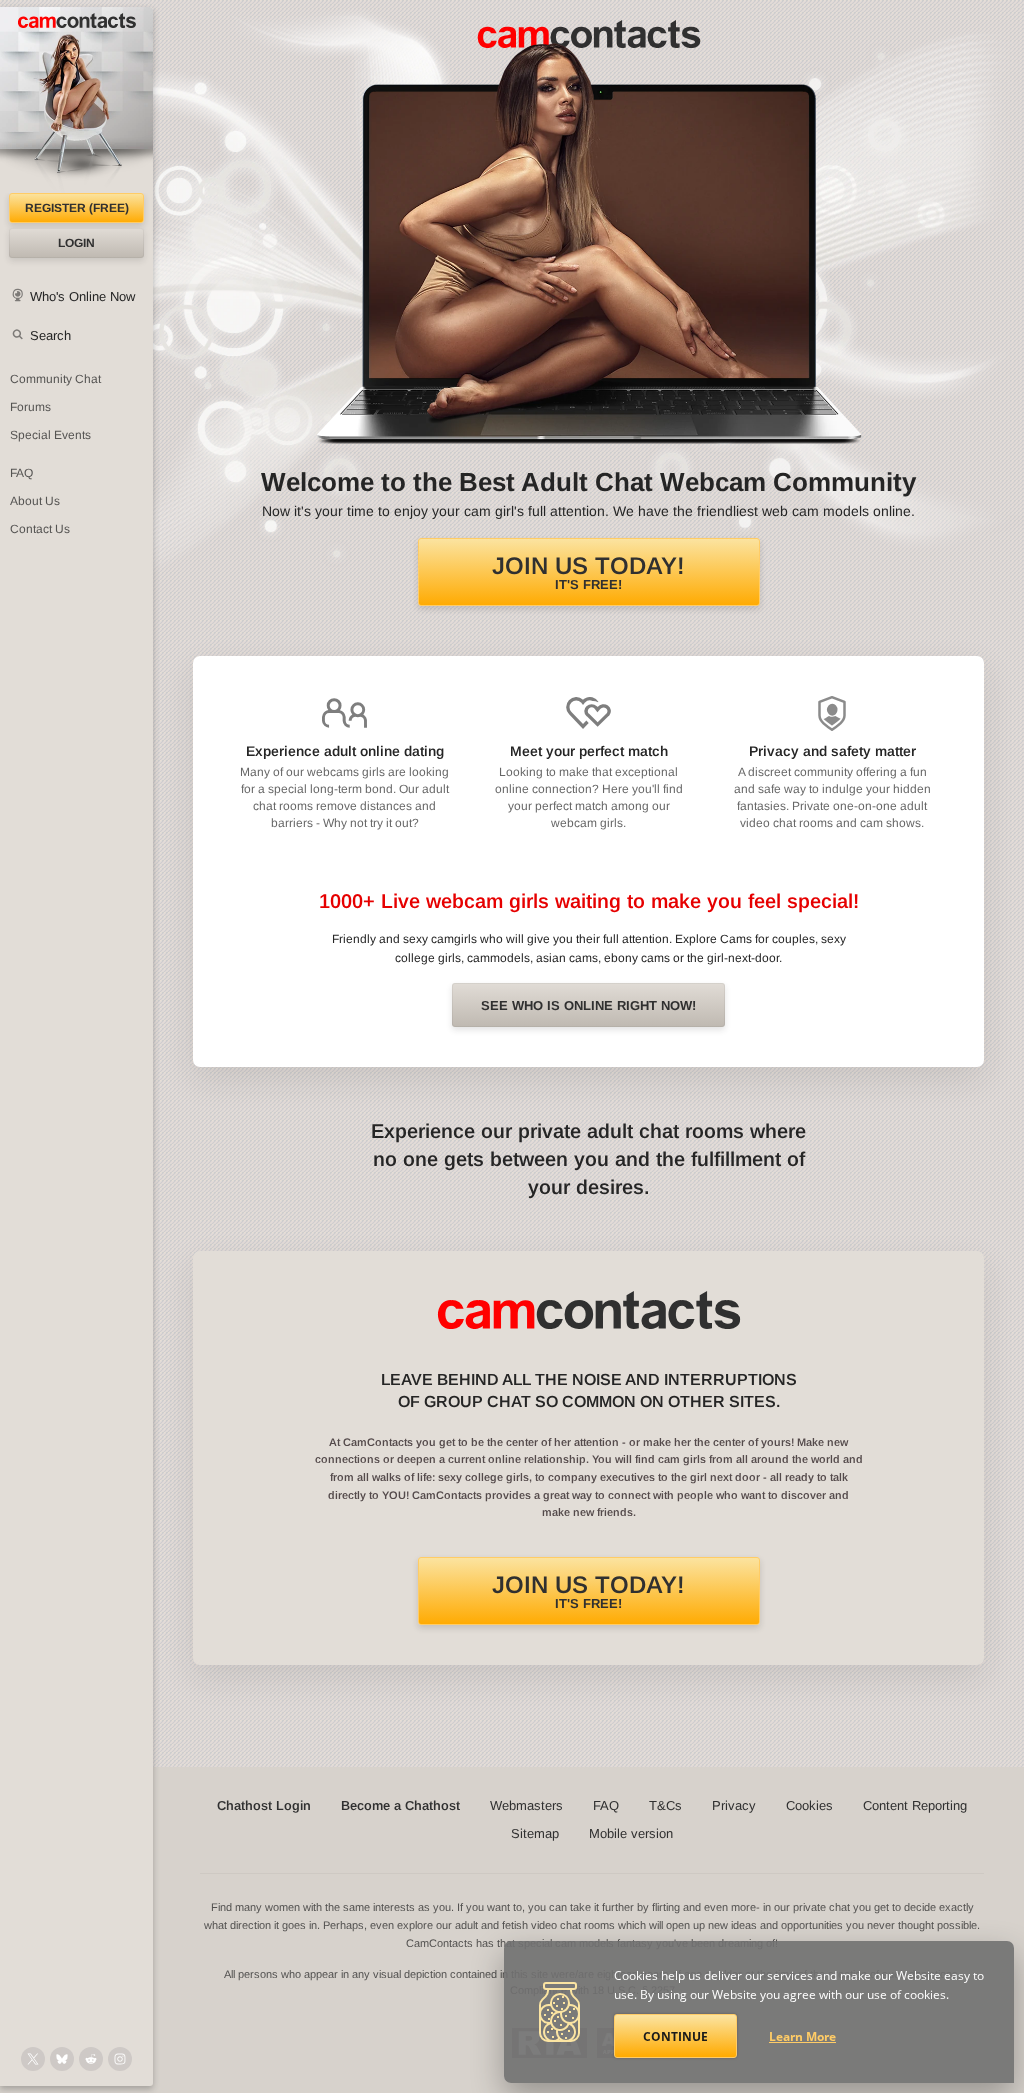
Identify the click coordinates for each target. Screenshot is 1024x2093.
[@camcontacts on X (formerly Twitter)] (33, 2059)
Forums (30, 407)
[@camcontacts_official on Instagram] (120, 2059)
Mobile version (631, 1833)
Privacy (734, 1805)
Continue (675, 2036)
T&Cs (665, 1805)
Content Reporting (915, 1805)
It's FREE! (588, 572)
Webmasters (526, 1805)
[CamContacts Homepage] (76, 100)
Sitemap (535, 1833)
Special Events (50, 435)
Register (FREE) (77, 208)
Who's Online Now (82, 296)
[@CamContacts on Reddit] (91, 2059)
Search (50, 335)
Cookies (809, 1805)
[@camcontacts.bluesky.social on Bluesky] (62, 2059)
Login (76, 243)
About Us (35, 501)
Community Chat (55, 379)
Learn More (802, 2036)
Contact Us (40, 529)
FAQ (21, 473)
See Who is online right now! (588, 1005)
